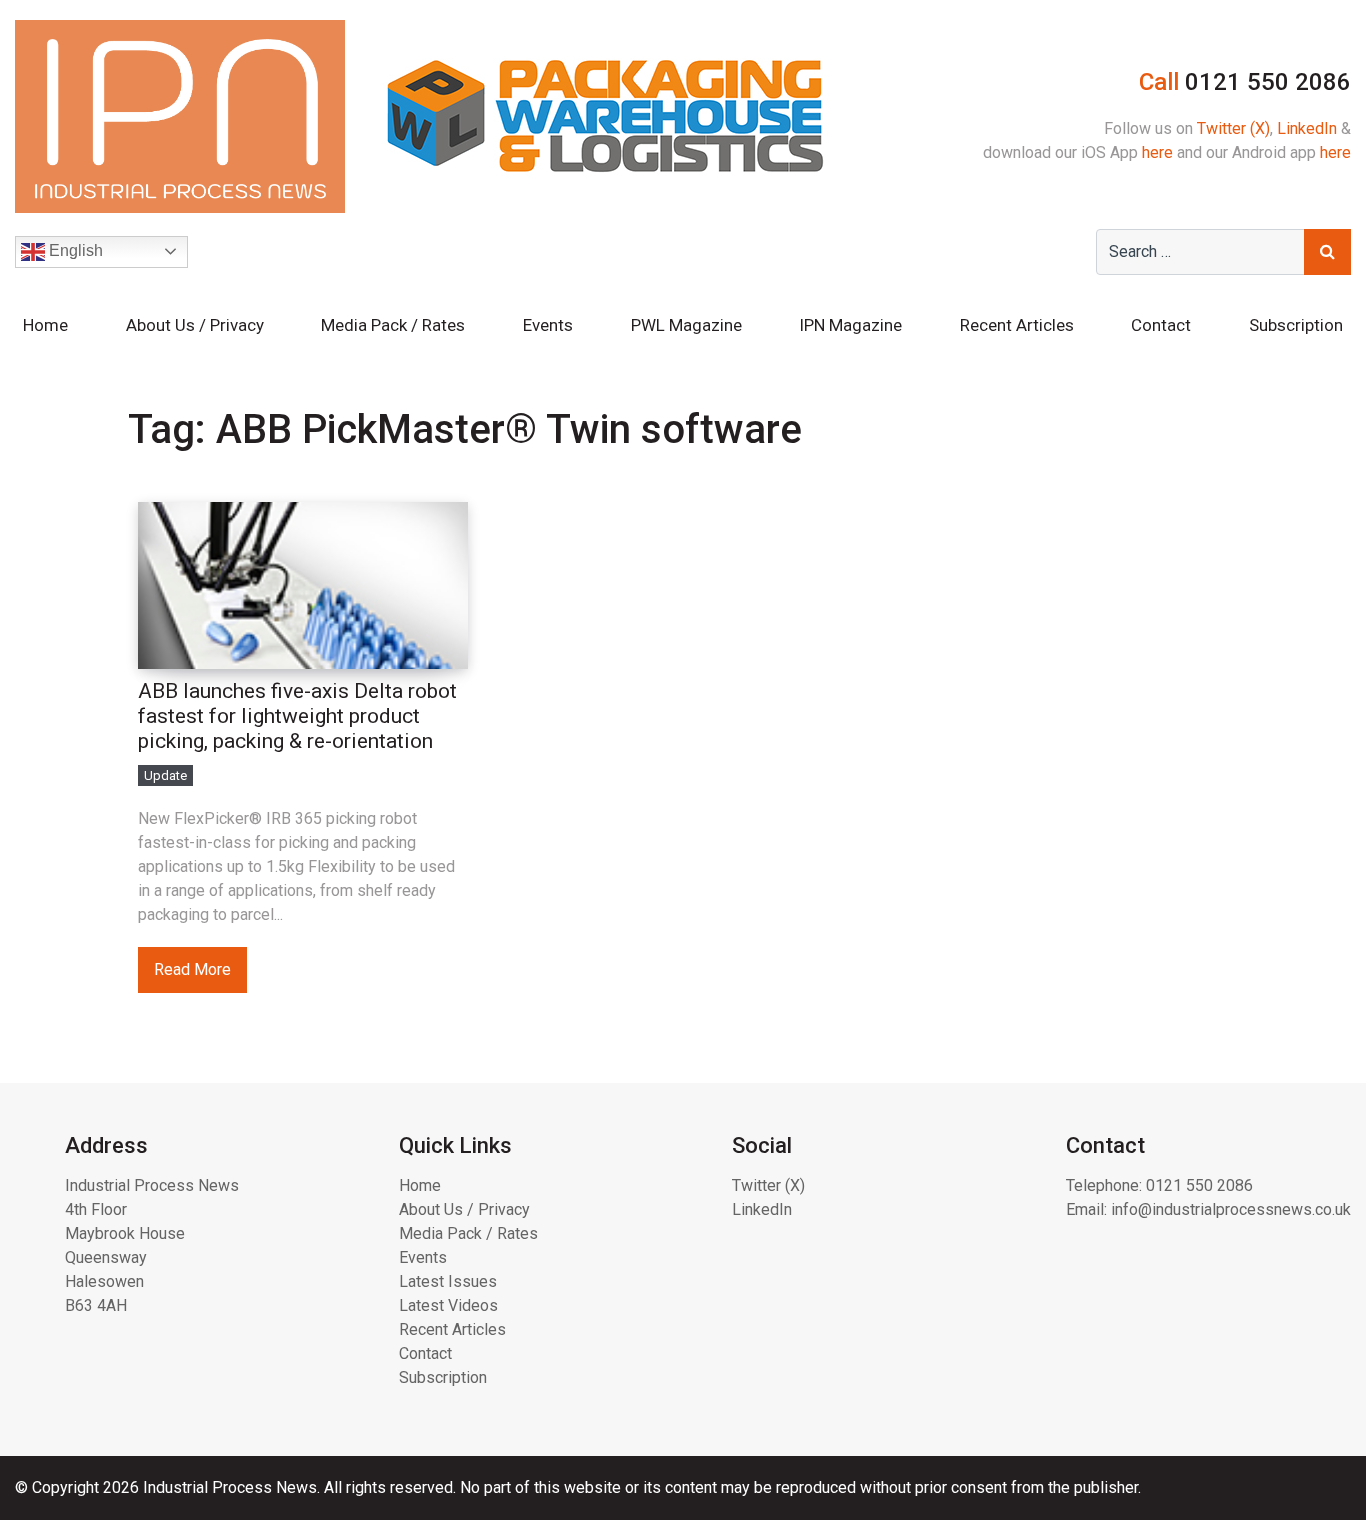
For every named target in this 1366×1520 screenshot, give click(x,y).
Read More (192, 969)
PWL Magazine (686, 325)
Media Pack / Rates (393, 325)
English (74, 250)
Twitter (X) (1233, 128)
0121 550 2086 (1199, 1185)
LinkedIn (1307, 128)
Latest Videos (448, 1305)
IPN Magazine (850, 325)
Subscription (1296, 325)
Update (165, 775)
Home (45, 325)
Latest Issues (448, 1281)
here (1157, 152)
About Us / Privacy (195, 325)
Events (548, 325)
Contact (1161, 325)
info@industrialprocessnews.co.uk (1231, 1209)
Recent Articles (1017, 325)
